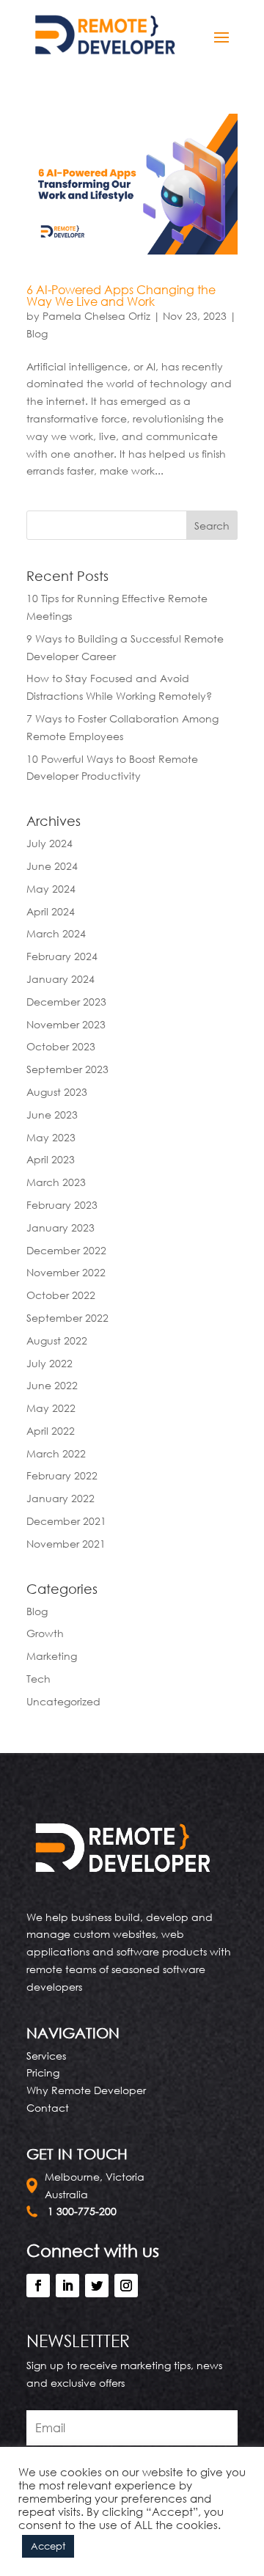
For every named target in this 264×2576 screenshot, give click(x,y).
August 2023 (57, 1092)
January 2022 (60, 1498)
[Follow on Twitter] (97, 2286)
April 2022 (51, 1431)
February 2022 (62, 1475)
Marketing (52, 1656)
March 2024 (56, 933)
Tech (38, 1679)
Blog (37, 333)
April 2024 (51, 911)
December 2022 (66, 1250)
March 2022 (56, 1453)
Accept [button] (48, 2546)
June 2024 (52, 866)
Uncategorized (63, 1701)
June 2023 (52, 1115)
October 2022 (61, 1295)
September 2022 (67, 1318)
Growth (45, 1633)
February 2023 (62, 1205)
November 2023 (66, 1024)
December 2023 (66, 1002)
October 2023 (61, 1046)
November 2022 (66, 1272)
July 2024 (49, 843)
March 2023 (56, 1182)
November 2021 (66, 1544)
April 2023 (51, 1159)
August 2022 (57, 1340)
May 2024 (51, 889)
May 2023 (51, 1137)
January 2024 (60, 979)
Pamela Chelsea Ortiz (96, 316)
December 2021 (66, 1521)
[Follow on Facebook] (38, 2286)
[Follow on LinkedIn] (67, 2286)
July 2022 (49, 1363)
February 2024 (62, 956)
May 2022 (51, 1408)
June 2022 (52, 1385)
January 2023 (60, 1227)
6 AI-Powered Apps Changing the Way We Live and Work (121, 296)
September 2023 (67, 1069)
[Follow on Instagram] (126, 2286)
